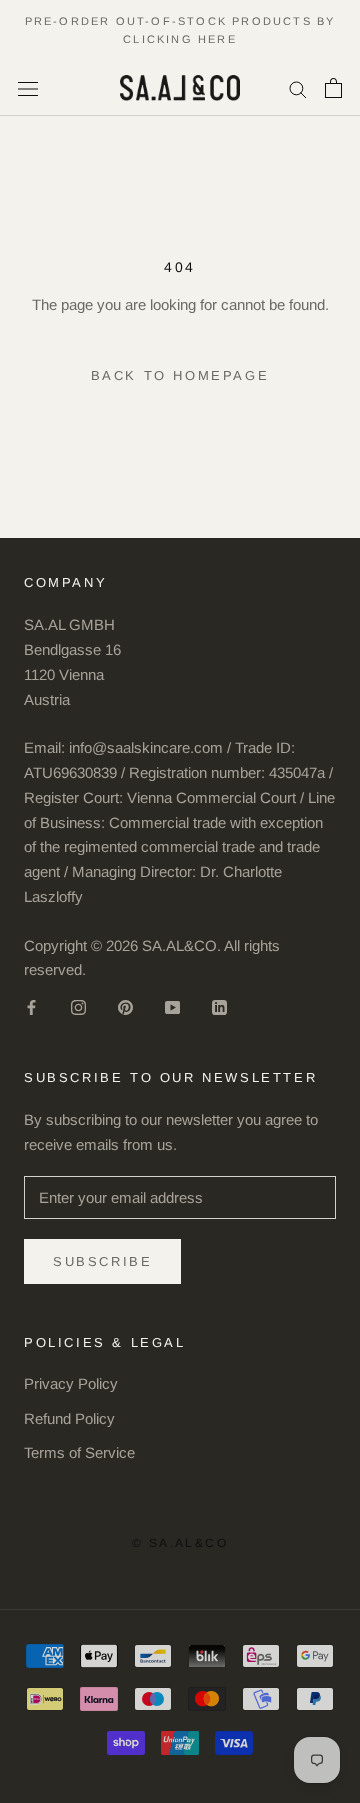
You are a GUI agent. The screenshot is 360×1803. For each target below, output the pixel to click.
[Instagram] (78, 1006)
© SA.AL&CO (180, 1543)
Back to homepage (180, 375)
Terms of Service (79, 1452)
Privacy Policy (71, 1383)
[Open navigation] (28, 88)
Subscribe (102, 1261)
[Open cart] (333, 88)
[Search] (298, 88)
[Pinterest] (125, 1006)
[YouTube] (172, 1006)
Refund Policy (69, 1418)
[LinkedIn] (219, 1006)
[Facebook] (31, 1006)
